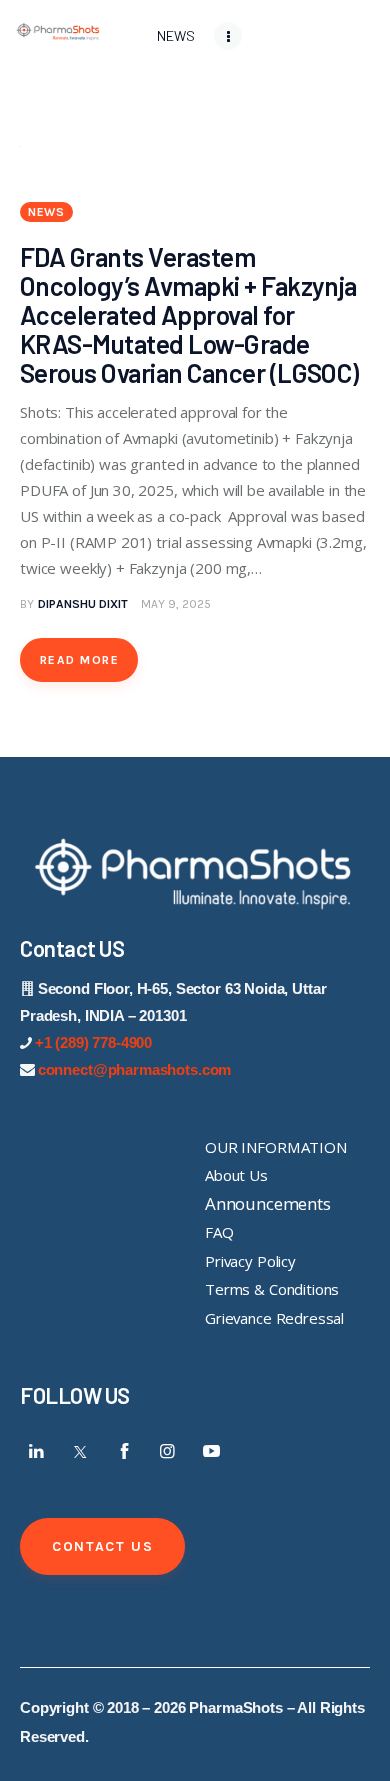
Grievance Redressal (274, 1318)
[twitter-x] (81, 1451)
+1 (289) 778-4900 (93, 1042)
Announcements (268, 1203)
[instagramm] (168, 1451)
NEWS (46, 212)
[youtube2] (211, 1451)
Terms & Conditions (272, 1289)
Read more (79, 660)
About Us (236, 1175)
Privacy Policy (250, 1261)
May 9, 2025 (176, 604)
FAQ (219, 1232)
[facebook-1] (124, 1451)
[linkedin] (37, 1451)
